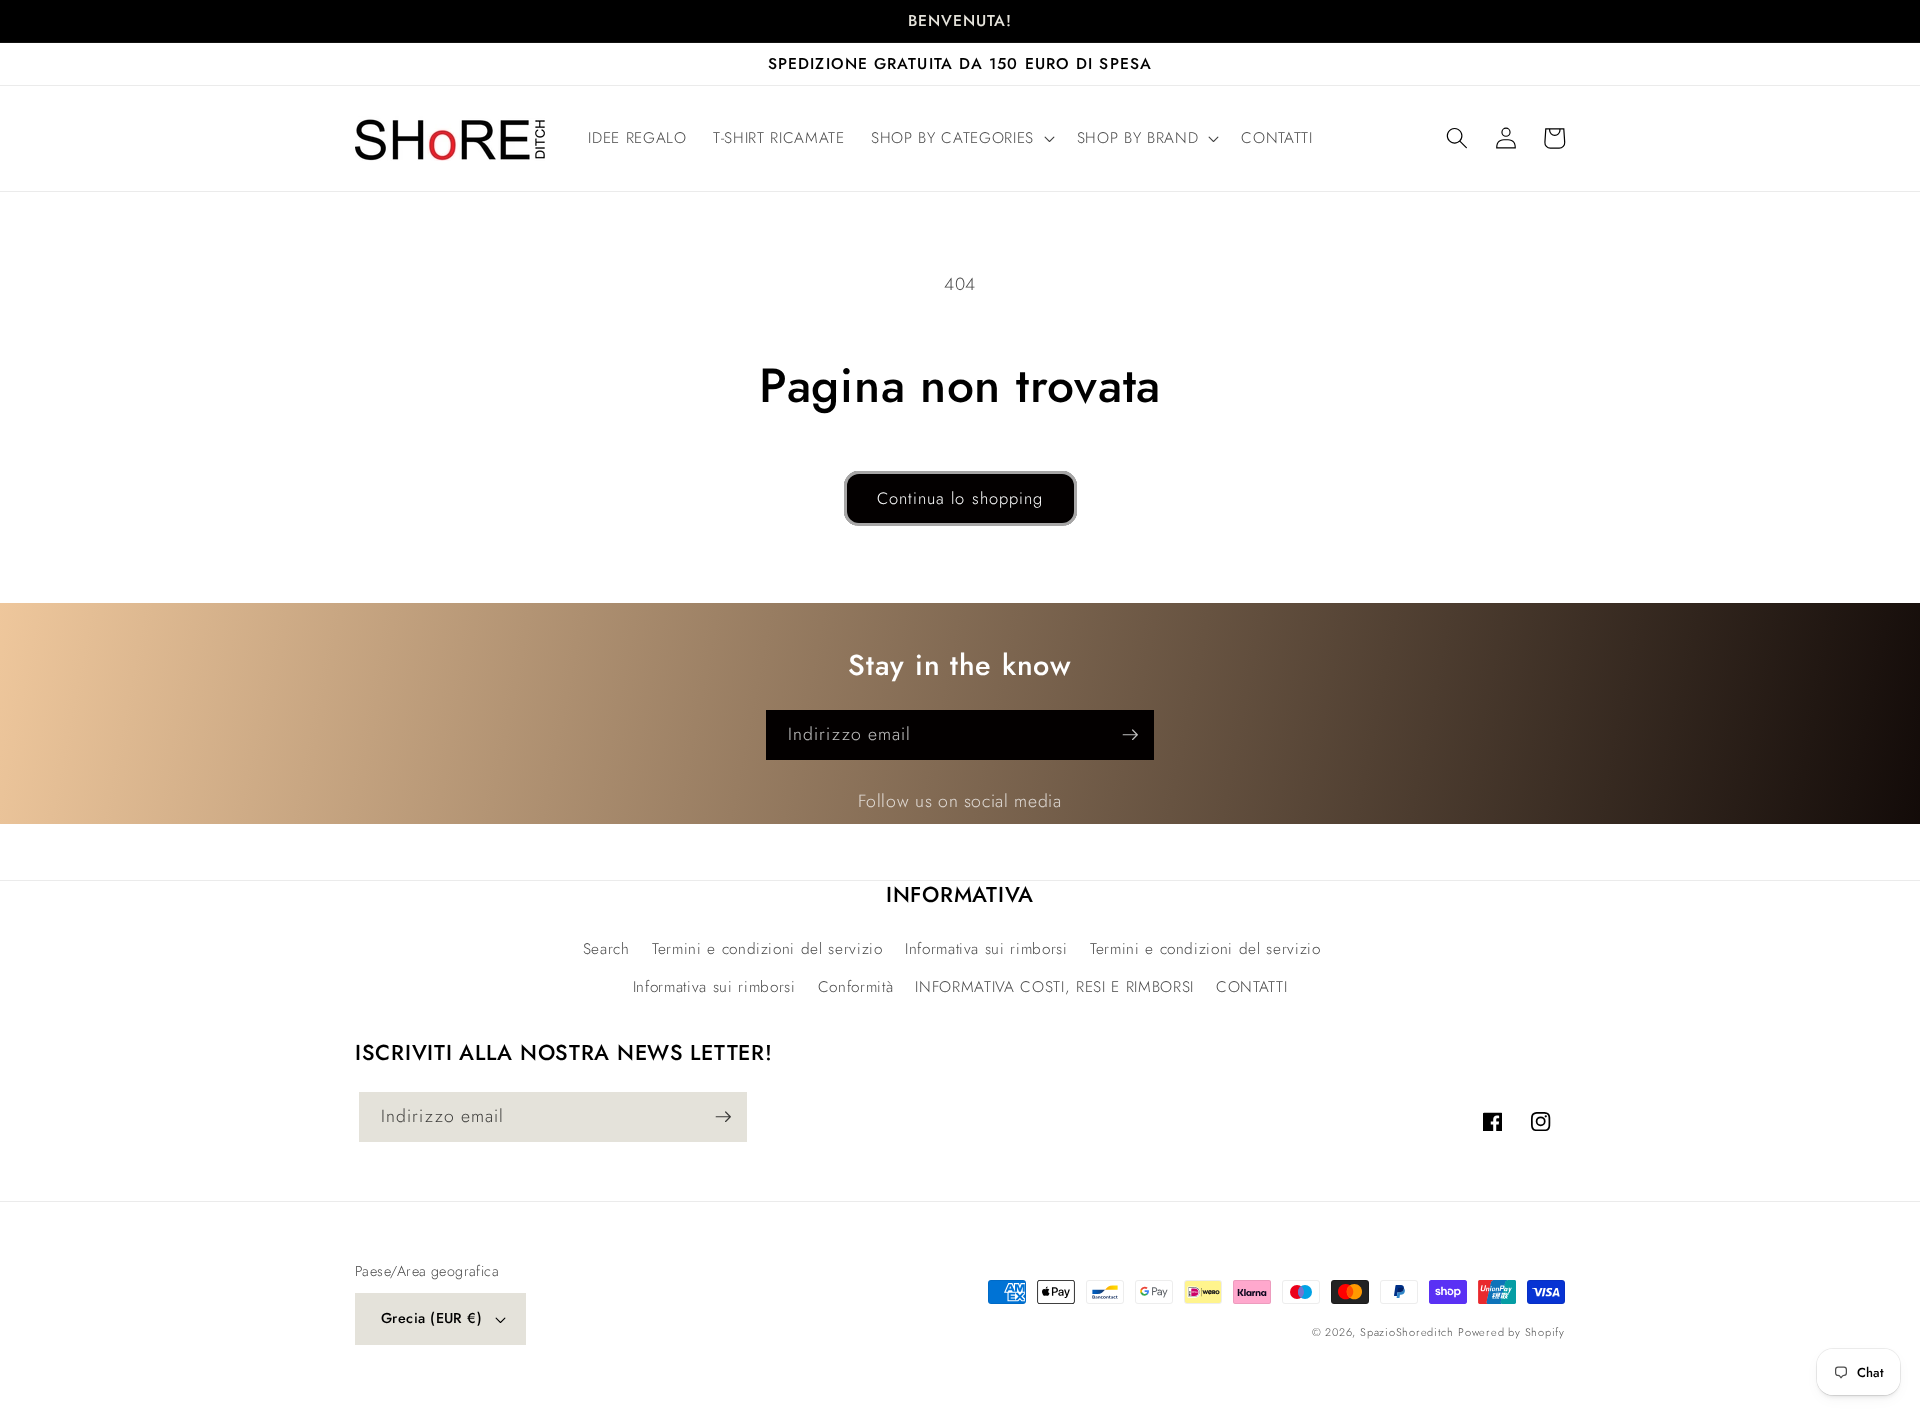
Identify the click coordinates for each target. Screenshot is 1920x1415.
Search (606, 949)
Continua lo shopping (960, 498)
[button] (961, 139)
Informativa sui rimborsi (986, 949)
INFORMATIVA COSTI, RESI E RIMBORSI (1054, 987)
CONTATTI (1251, 987)
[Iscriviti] (1130, 735)
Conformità (856, 987)
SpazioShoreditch (1406, 1332)
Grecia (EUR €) (431, 1318)
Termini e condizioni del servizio (767, 949)
